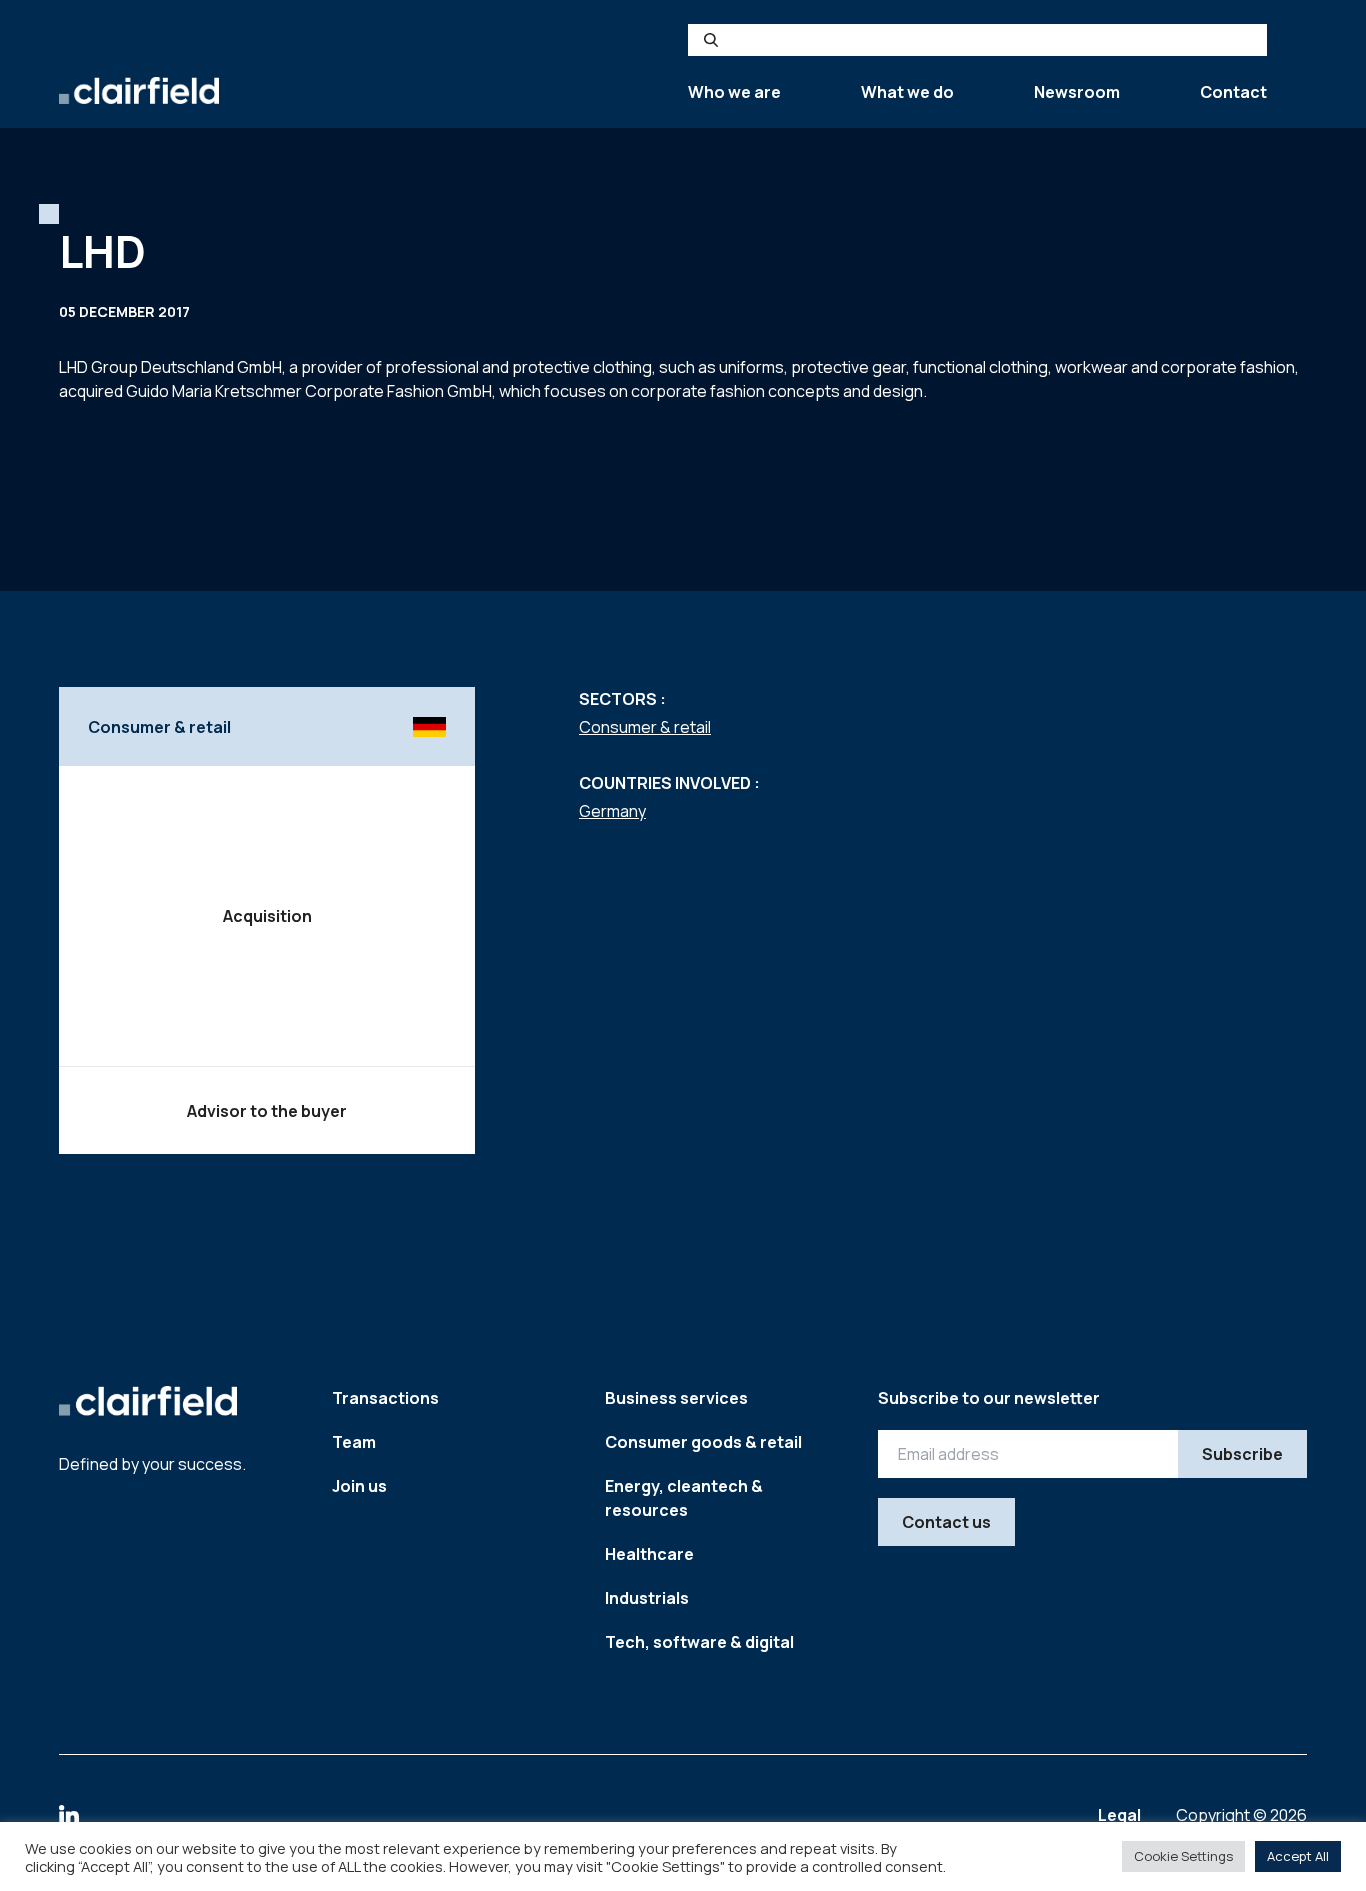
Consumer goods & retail (703, 1442)
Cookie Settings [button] (1183, 1856)
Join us (359, 1486)
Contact (1233, 92)
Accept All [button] (1298, 1856)
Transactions (385, 1398)
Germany (612, 811)
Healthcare (649, 1554)
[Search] (711, 40)
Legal (1121, 1815)
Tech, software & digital (699, 1642)
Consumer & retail (645, 727)
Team (354, 1442)
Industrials (647, 1598)
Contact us (946, 1522)
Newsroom (1077, 92)
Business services (676, 1398)
